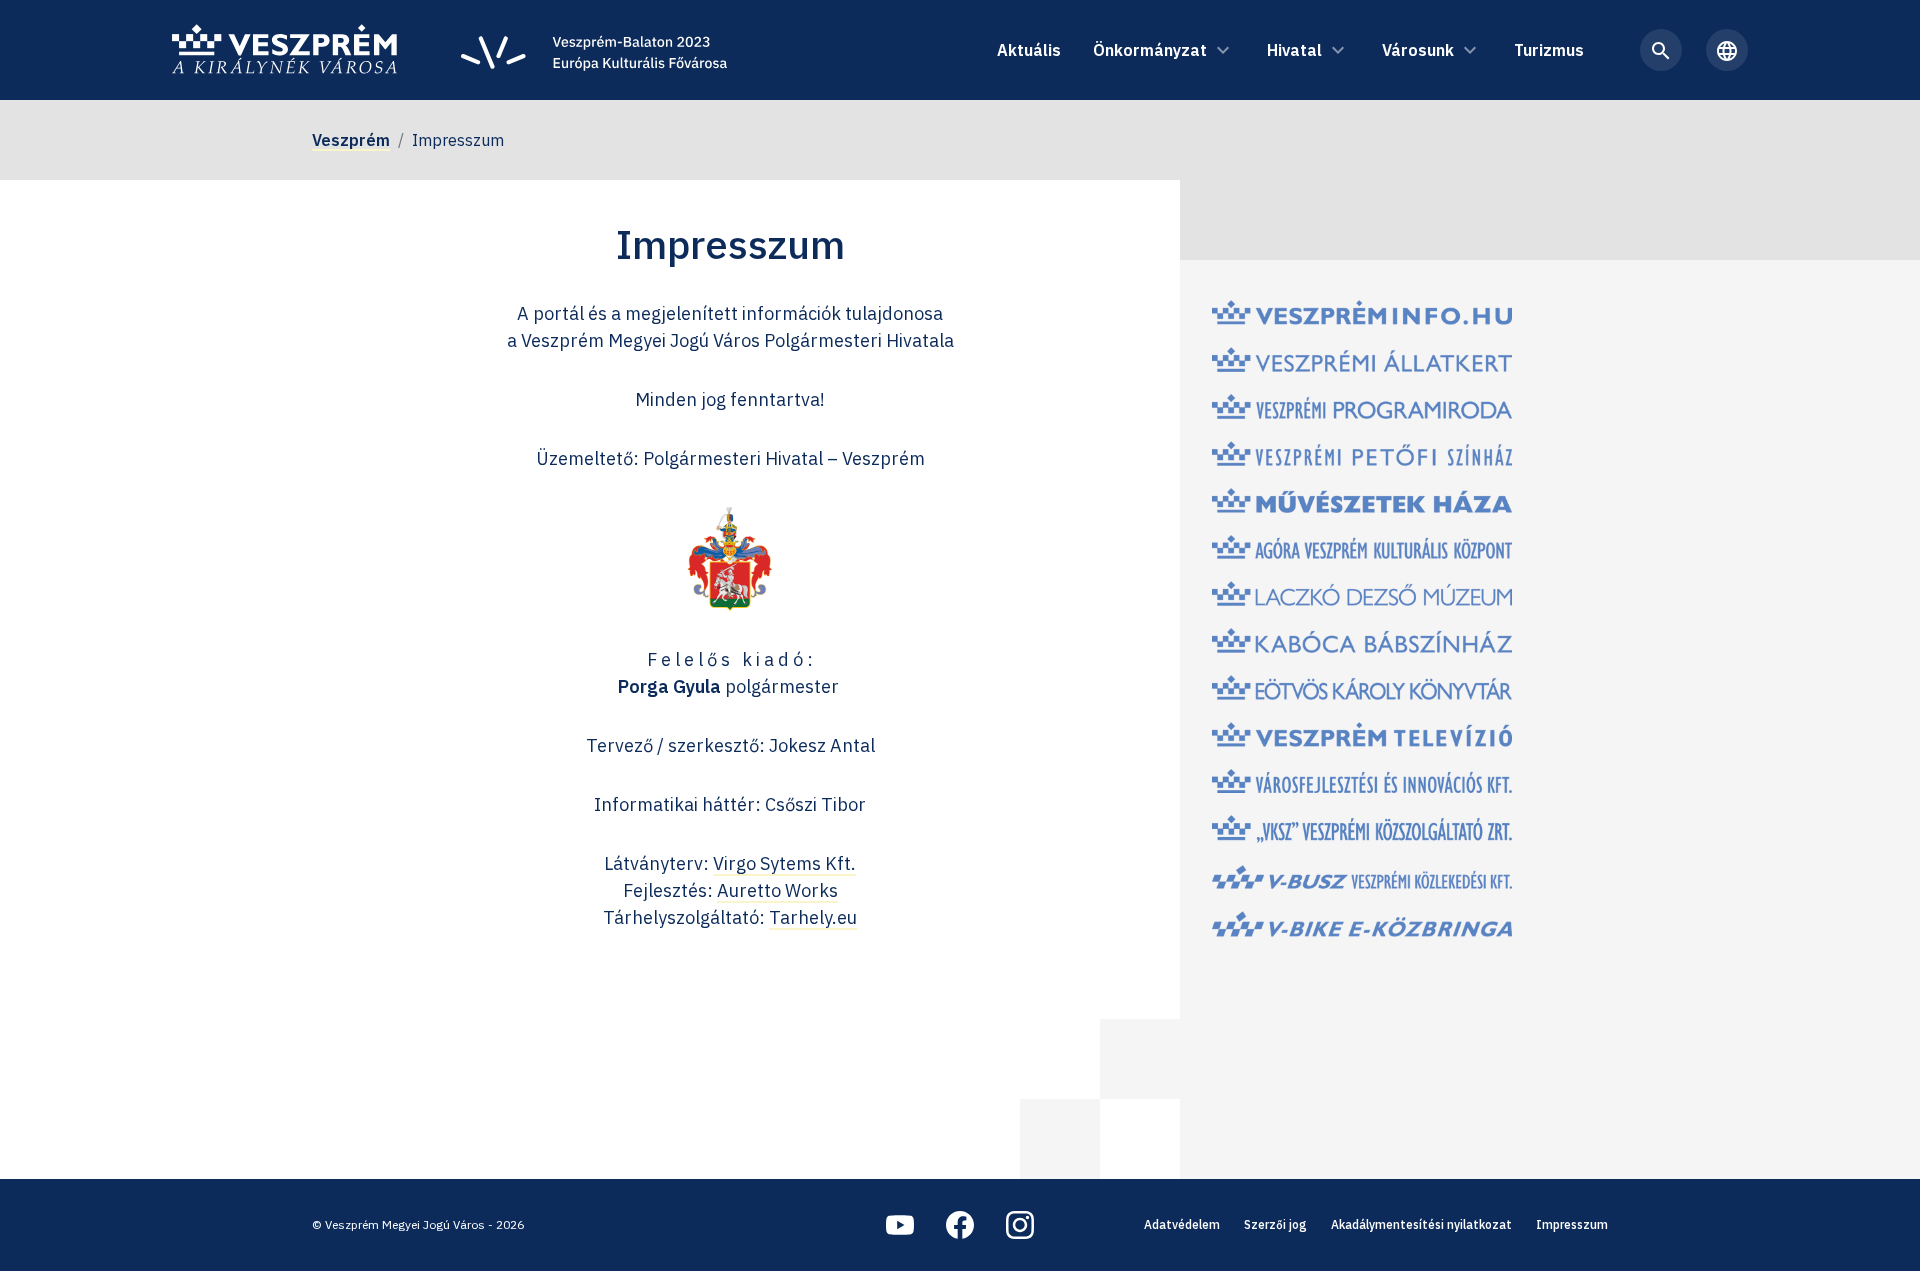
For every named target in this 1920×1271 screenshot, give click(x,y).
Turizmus (1549, 50)
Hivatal (1294, 50)
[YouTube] (900, 1225)
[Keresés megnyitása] (1661, 50)
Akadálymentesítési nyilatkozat (1421, 1224)
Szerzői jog (1275, 1224)
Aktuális (1029, 50)
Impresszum (1572, 1224)
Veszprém (351, 140)
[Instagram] (1020, 1225)
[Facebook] (960, 1225)
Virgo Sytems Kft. (784, 863)
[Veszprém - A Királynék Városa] (284, 50)
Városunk (1418, 50)
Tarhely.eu (813, 917)
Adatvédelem (1182, 1224)
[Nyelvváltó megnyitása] (1727, 50)
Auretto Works (777, 890)
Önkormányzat (1150, 50)
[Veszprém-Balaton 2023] (594, 50)
